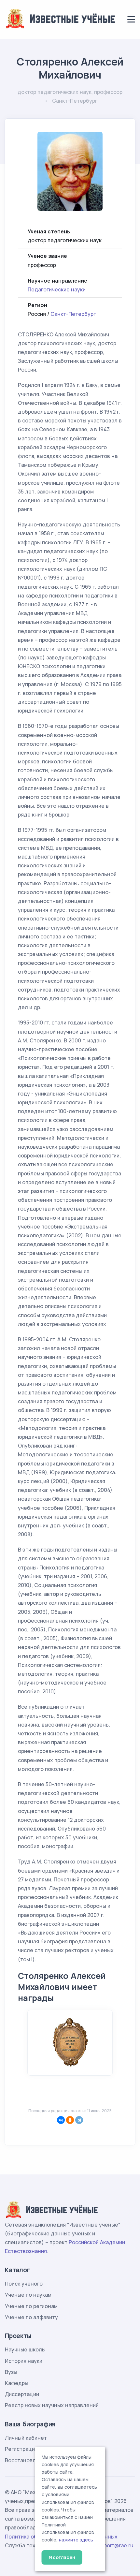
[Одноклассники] (70, 2120)
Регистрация (21, 2449)
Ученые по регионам (31, 2306)
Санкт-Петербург (73, 314)
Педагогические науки (57, 289)
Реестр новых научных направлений (52, 2405)
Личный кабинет (26, 2438)
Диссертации (22, 2394)
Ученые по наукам (28, 2295)
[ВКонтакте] (61, 2120)
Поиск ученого (24, 2284)
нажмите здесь (76, 2540)
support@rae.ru (114, 2545)
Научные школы (25, 2349)
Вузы (11, 2372)
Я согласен (62, 2557)
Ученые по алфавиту (31, 2317)
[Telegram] (79, 2120)
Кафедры (17, 2383)
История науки (24, 2361)
